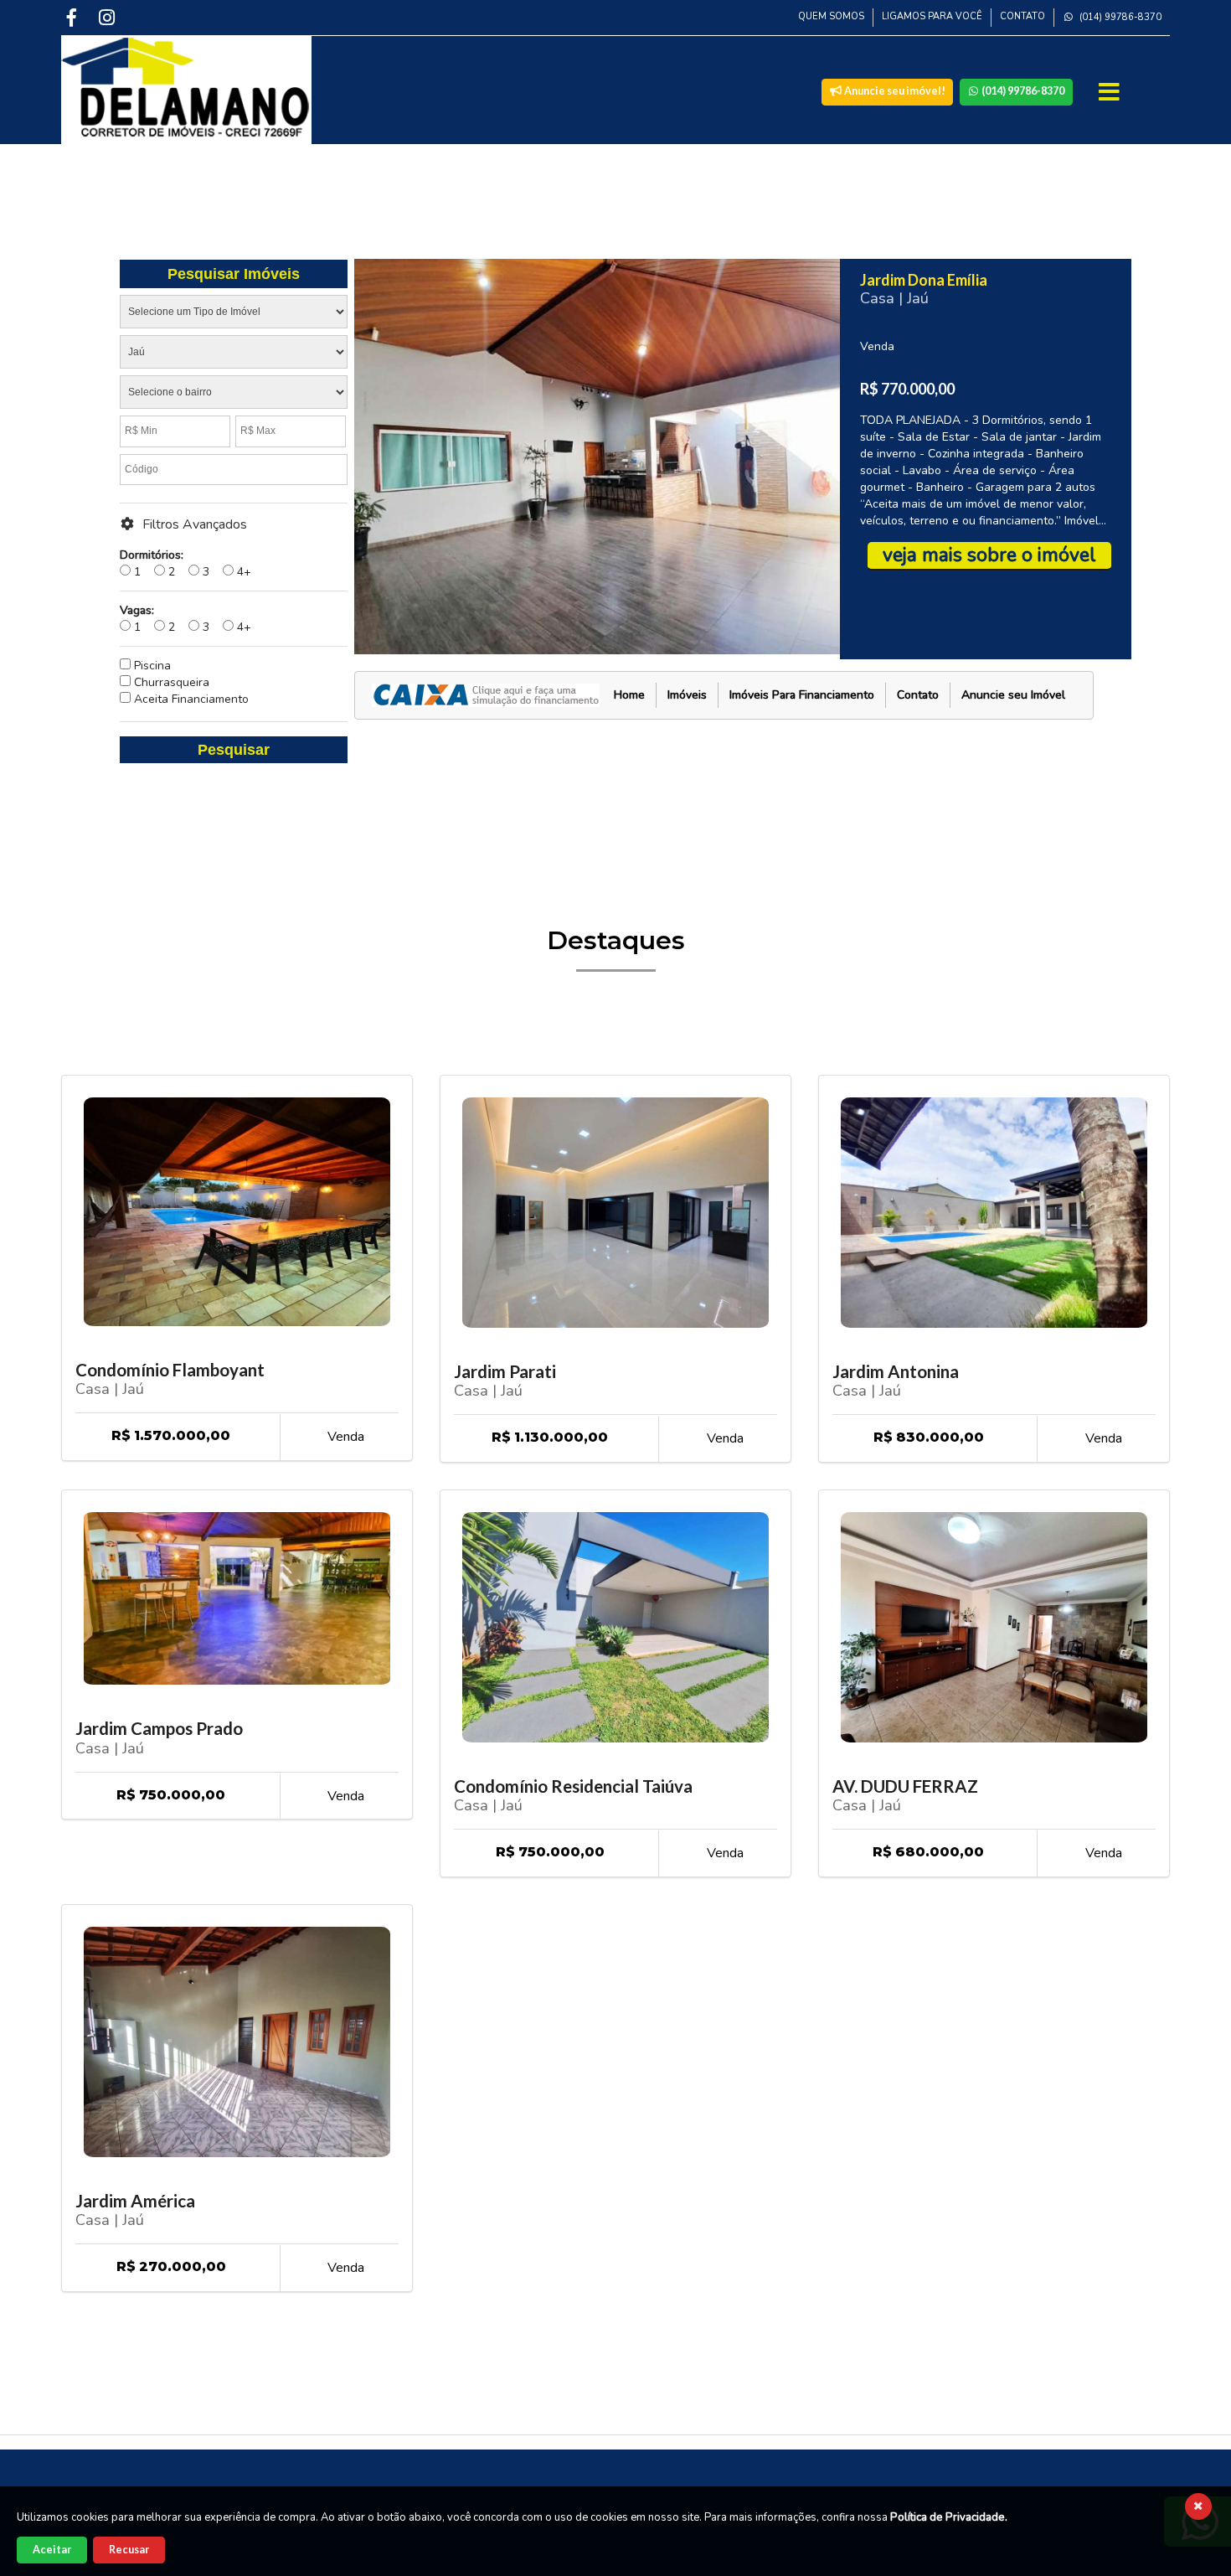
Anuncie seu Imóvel (1013, 695)
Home (629, 695)
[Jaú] (234, 355)
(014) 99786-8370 (1119, 17)
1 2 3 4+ (185, 563)
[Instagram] (109, 17)
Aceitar (52, 2550)
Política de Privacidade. (949, 2517)
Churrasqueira (170, 682)
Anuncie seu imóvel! (894, 91)
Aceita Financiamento (190, 699)
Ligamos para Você (932, 16)
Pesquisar (234, 750)
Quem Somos (831, 16)
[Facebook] (74, 17)
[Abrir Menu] (1111, 92)
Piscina (151, 666)
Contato (1022, 16)
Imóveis (687, 695)
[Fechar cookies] (1198, 2506)
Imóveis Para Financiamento (802, 695)
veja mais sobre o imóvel (989, 555)
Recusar (129, 2550)
